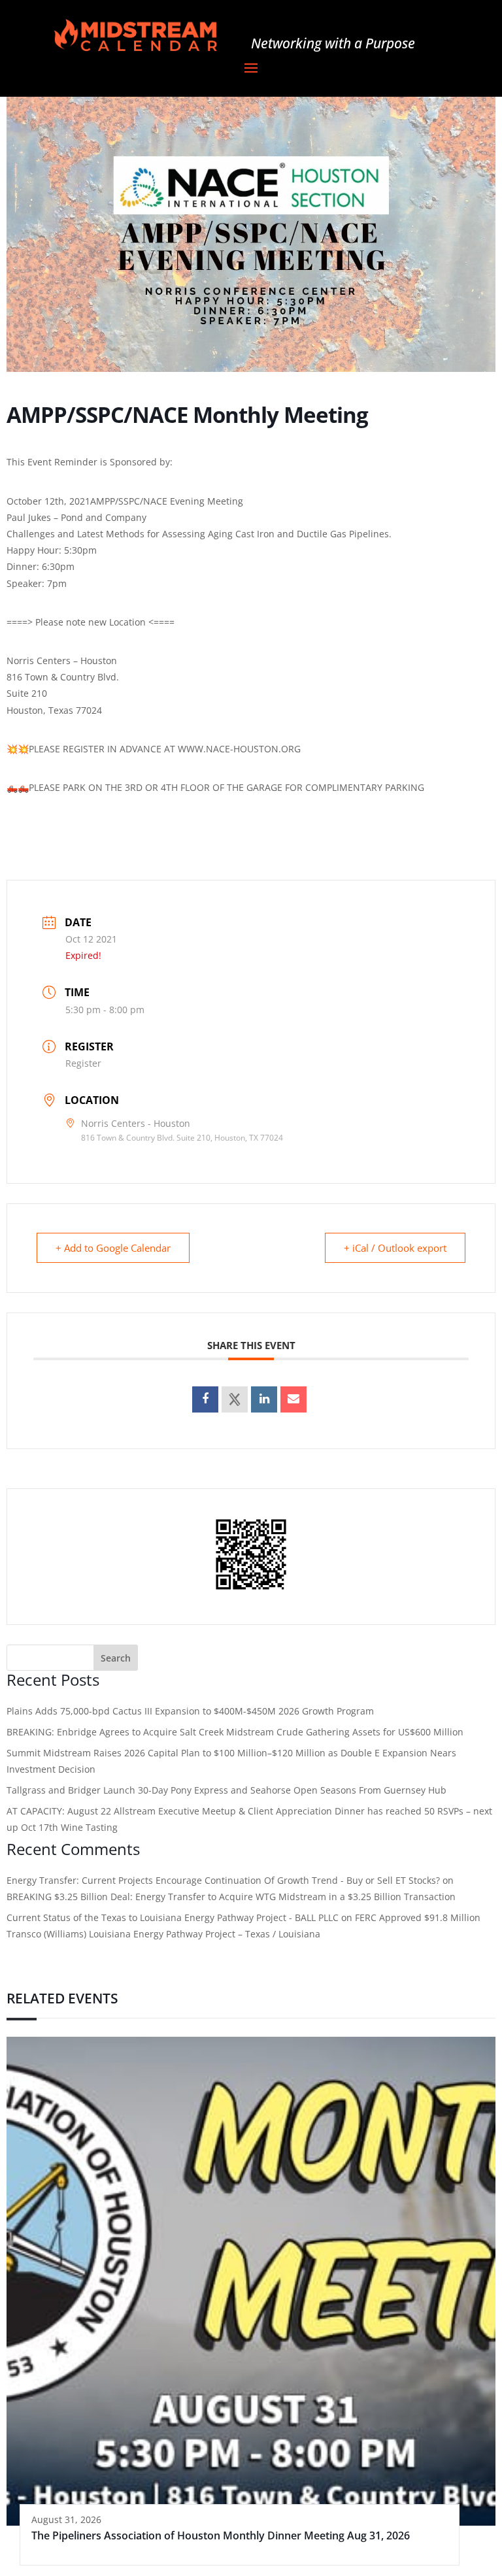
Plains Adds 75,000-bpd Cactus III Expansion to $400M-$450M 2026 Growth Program (190, 1711)
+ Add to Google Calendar (113, 1248)
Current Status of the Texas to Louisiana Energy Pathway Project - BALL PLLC (173, 1917)
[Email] (293, 1399)
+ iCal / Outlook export (395, 1248)
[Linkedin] (264, 1399)
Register (83, 1063)
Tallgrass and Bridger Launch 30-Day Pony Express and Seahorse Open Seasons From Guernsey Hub (226, 1790)
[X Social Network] (235, 1399)
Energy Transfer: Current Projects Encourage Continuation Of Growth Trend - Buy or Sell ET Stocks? (223, 1880)
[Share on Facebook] (205, 1399)
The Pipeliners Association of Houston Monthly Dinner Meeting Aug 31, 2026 (221, 2535)
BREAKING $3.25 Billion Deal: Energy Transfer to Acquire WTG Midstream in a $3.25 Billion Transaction (231, 1897)
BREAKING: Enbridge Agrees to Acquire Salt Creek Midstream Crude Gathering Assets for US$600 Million (235, 1732)
